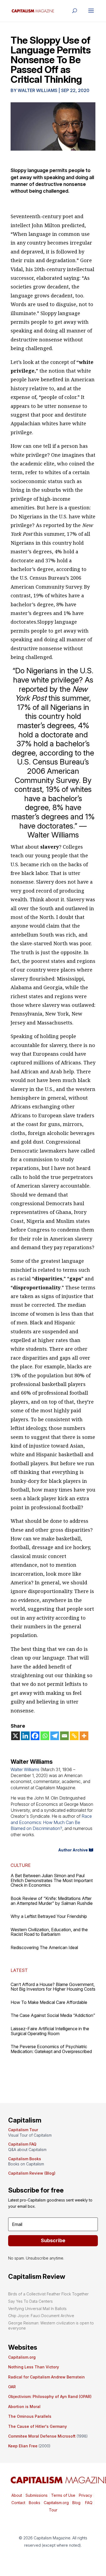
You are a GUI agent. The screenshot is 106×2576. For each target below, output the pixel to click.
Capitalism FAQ (22, 2144)
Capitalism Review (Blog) (32, 2173)
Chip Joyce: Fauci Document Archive (41, 2316)
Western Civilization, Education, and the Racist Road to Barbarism (49, 1932)
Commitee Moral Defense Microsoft (42, 2436)
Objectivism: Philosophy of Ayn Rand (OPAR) (50, 2396)
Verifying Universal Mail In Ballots (37, 2309)
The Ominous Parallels (30, 2416)
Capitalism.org (22, 2357)
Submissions (36, 2495)
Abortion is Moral (24, 2407)
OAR (12, 2387)
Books (35, 2503)
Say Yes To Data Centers (30, 2301)
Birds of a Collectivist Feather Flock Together (48, 2294)
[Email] (64, 1736)
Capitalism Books (25, 2159)
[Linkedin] (25, 1736)
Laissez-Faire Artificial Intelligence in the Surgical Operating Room (50, 2031)
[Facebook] (35, 1736)
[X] (15, 1736)
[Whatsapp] (45, 1736)
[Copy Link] (74, 1736)
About (17, 2495)
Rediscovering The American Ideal (44, 1947)
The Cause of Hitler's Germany (38, 2426)
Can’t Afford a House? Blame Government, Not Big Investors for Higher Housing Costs (53, 1987)
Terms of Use (63, 2495)
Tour (53, 2510)
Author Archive (73, 1850)
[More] (84, 1736)
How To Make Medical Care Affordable (49, 2002)
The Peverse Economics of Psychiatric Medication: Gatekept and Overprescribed (51, 2049)
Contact (18, 2503)
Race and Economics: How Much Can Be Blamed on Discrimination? (51, 1822)
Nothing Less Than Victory (34, 2367)
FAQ (88, 2503)
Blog (76, 2503)
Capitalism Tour (23, 2130)
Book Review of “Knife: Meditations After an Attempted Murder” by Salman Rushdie (52, 1901)
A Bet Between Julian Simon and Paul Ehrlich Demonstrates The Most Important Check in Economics (52, 1880)
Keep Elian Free (23, 2446)
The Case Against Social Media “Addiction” (53, 2015)
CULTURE (21, 1865)
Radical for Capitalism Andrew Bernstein (46, 2377)
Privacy (85, 2495)
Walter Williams (38, 90)
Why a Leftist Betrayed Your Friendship (49, 1916)
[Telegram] (55, 1736)
